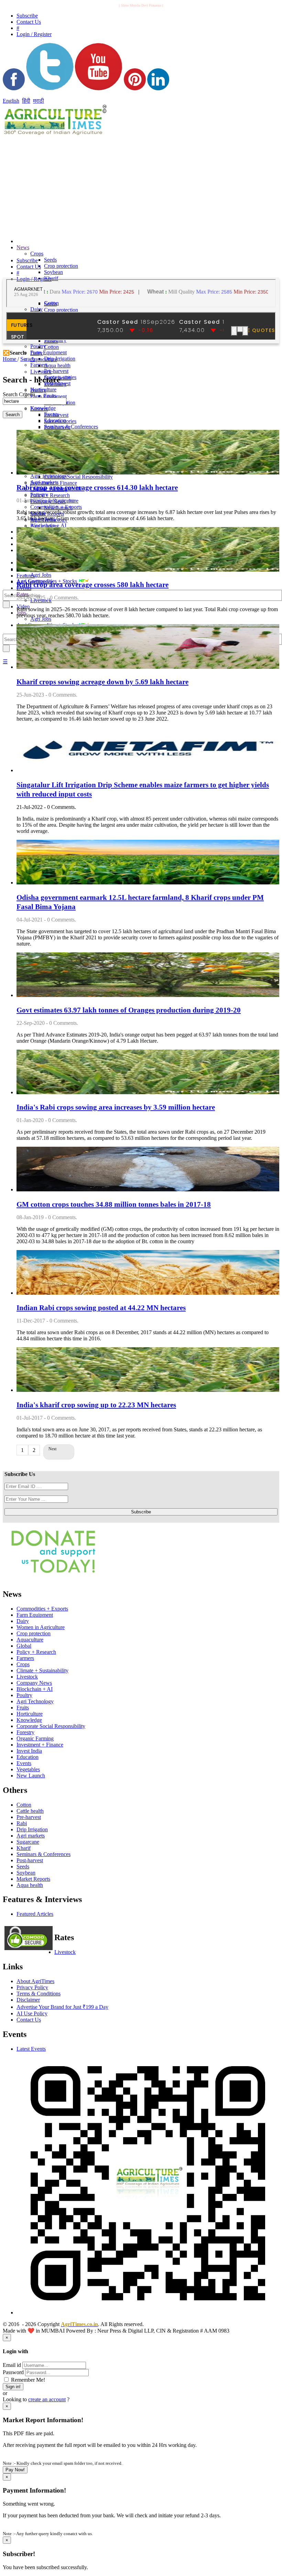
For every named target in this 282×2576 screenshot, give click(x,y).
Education (28, 1757)
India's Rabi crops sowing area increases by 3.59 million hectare (116, 1107)
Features (26, 576)
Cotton (51, 347)
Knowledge (29, 1720)
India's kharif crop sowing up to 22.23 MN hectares (96, 1405)
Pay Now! (15, 2470)
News (23, 247)
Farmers (39, 409)
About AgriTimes (35, 1981)
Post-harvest (57, 427)
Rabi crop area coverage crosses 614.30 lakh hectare (97, 488)
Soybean (53, 272)
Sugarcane (28, 1842)
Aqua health (57, 365)
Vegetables (28, 1769)
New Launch (58, 508)
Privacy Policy (32, 1987)
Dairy (36, 309)
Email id (12, 2365)
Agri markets (44, 526)
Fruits (23, 1708)
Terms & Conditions (39, 1994)
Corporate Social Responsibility (78, 477)
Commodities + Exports (42, 1609)
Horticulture (30, 1714)
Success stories (60, 421)
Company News (34, 1683)
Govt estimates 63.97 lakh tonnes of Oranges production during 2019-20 (129, 1010)
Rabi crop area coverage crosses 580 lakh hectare (93, 585)
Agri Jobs (41, 575)
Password (13, 2372)
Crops (37, 254)
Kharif (24, 1848)
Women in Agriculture (41, 1627)
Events (24, 1763)
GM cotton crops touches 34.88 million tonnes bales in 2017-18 (114, 1204)
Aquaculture (44, 359)
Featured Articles (35, 1914)
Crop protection (61, 266)
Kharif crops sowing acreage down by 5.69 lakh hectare (102, 682)
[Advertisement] (94, 185)
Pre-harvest (56, 371)
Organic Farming (35, 1738)
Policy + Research (50, 495)
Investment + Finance (40, 1745)
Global (24, 1646)
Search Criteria (19, 394)
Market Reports (33, 1879)
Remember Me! (27, 2380)
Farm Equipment (48, 352)
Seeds (50, 260)
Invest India (29, 1751)
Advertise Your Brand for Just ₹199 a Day (62, 2007)
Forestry (25, 1732)
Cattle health (30, 1811)
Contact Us (29, 2020)
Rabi (22, 1823)
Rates (23, 594)
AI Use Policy (32, 2013)
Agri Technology (35, 1701)
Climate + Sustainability (42, 1670)
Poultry (38, 390)
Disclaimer (28, 2000)
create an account (47, 2399)
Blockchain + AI (35, 1689)
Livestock (41, 372)
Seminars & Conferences (71, 427)
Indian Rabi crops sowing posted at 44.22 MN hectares (101, 1308)
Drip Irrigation (60, 359)
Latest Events (31, 2049)
